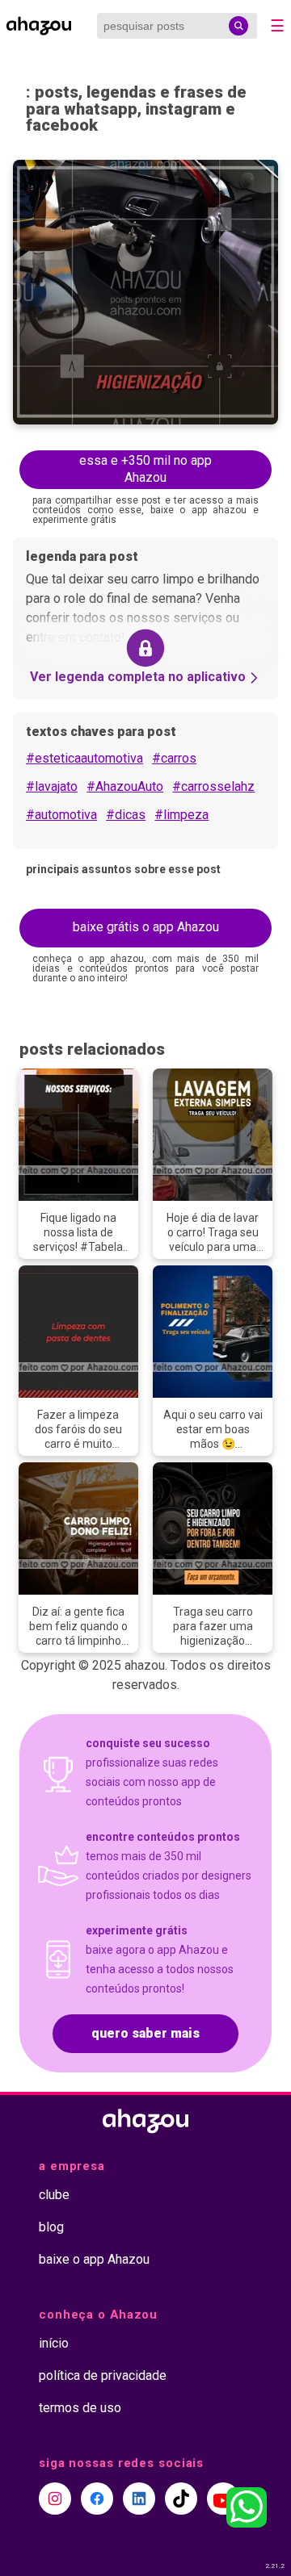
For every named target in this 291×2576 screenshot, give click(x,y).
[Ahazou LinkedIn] (139, 2499)
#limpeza (181, 815)
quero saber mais (145, 2033)
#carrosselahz (213, 786)
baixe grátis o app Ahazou (146, 927)
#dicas (126, 815)
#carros (174, 758)
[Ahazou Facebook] (97, 2499)
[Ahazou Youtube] (223, 2499)
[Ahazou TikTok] (181, 2499)
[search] (238, 26)
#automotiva (61, 815)
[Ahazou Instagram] (55, 2499)
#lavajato (52, 786)
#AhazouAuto (125, 786)
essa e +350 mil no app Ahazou (145, 469)
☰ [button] (277, 26)
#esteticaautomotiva (84, 758)
